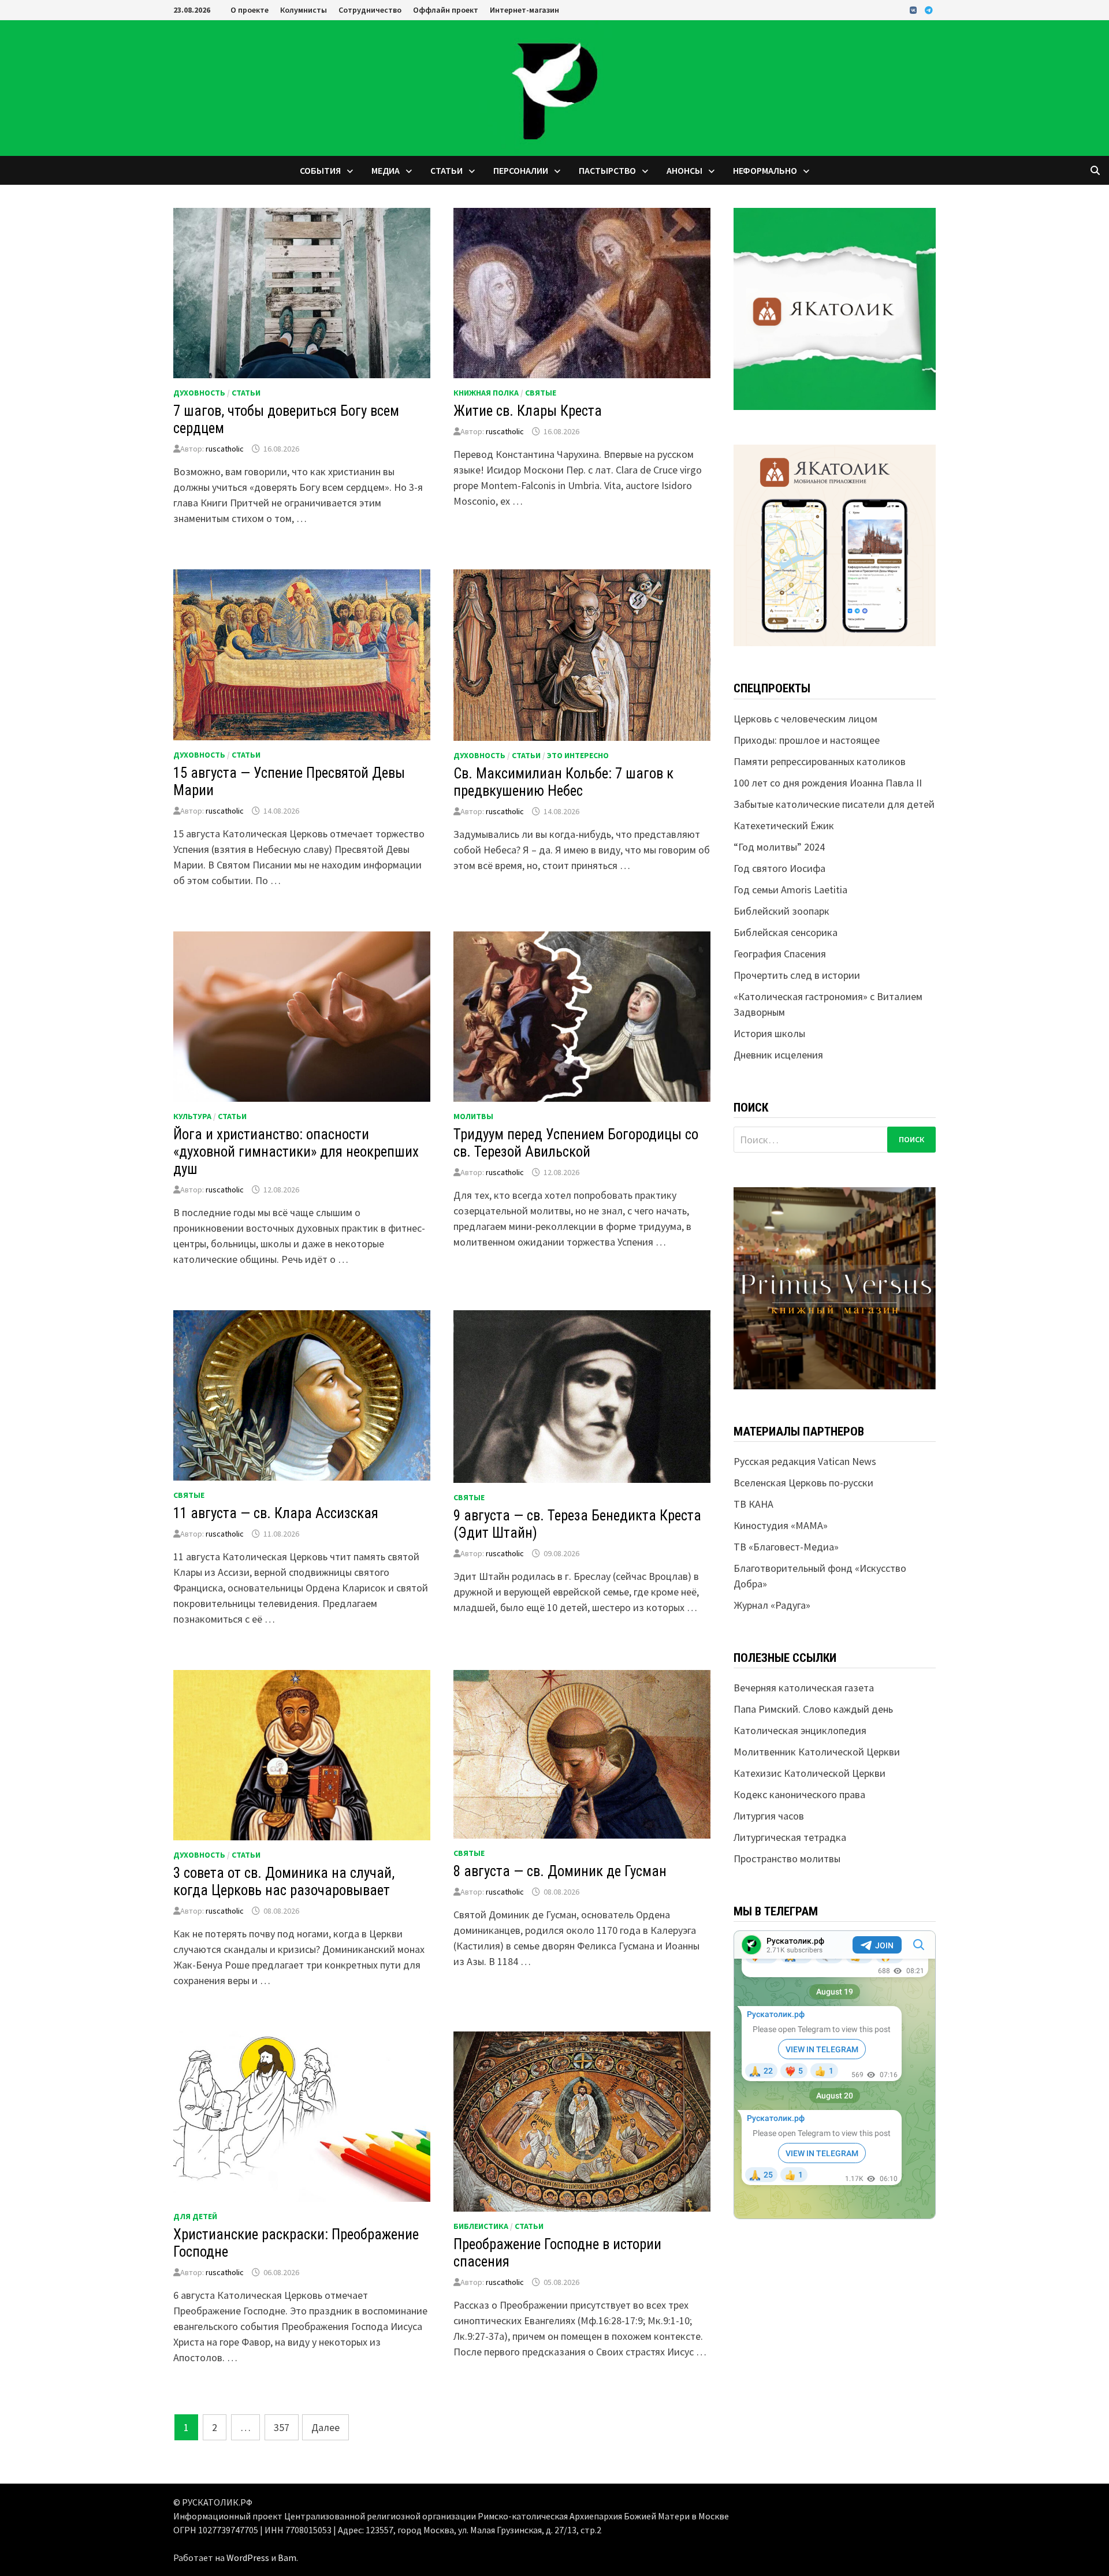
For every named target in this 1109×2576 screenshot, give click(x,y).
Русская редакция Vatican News (805, 1461)
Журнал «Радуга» (772, 1605)
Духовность (199, 393)
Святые (541, 393)
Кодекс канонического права (799, 1794)
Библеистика (481, 2226)
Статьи (446, 170)
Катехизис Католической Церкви (810, 1773)
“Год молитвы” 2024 (779, 847)
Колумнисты (304, 10)
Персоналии (521, 170)
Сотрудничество (370, 10)
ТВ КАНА (753, 1504)
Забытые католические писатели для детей (834, 804)
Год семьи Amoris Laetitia (790, 890)
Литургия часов (769, 1816)
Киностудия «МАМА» (781, 1525)
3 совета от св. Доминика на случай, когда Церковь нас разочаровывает (284, 1882)
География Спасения (780, 954)
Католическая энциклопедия (800, 1730)
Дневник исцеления (778, 1055)
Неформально (765, 170)
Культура (192, 1116)
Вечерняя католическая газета (804, 1688)
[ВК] (914, 10)
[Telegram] (929, 10)
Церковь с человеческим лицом (805, 719)
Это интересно (578, 755)
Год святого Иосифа (779, 868)
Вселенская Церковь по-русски (803, 1483)
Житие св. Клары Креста (528, 411)
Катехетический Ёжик (784, 825)
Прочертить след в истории (797, 975)
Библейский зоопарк (781, 911)
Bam (287, 2558)
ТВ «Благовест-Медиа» (786, 1547)
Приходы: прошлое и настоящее (807, 740)
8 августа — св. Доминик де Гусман (560, 1871)
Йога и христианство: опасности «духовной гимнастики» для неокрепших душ (296, 1152)
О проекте (250, 10)
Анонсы (684, 170)
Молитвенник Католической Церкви (817, 1752)
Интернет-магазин (524, 10)
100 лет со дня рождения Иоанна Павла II (828, 783)
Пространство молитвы (787, 1859)
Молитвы (473, 1116)
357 (282, 2427)
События (320, 170)
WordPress (248, 2558)
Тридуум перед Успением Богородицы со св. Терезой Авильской (576, 1143)
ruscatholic (225, 449)
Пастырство (607, 170)
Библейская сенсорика (786, 932)
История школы (769, 1033)
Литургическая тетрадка (790, 1837)
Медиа (386, 170)
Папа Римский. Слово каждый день (813, 1709)
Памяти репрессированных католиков (820, 761)
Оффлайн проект (446, 10)
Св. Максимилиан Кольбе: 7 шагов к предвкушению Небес (563, 782)
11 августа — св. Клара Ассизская (276, 1513)
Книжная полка (486, 393)
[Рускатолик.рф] (554, 87)
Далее (325, 2427)
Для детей (195, 2216)
